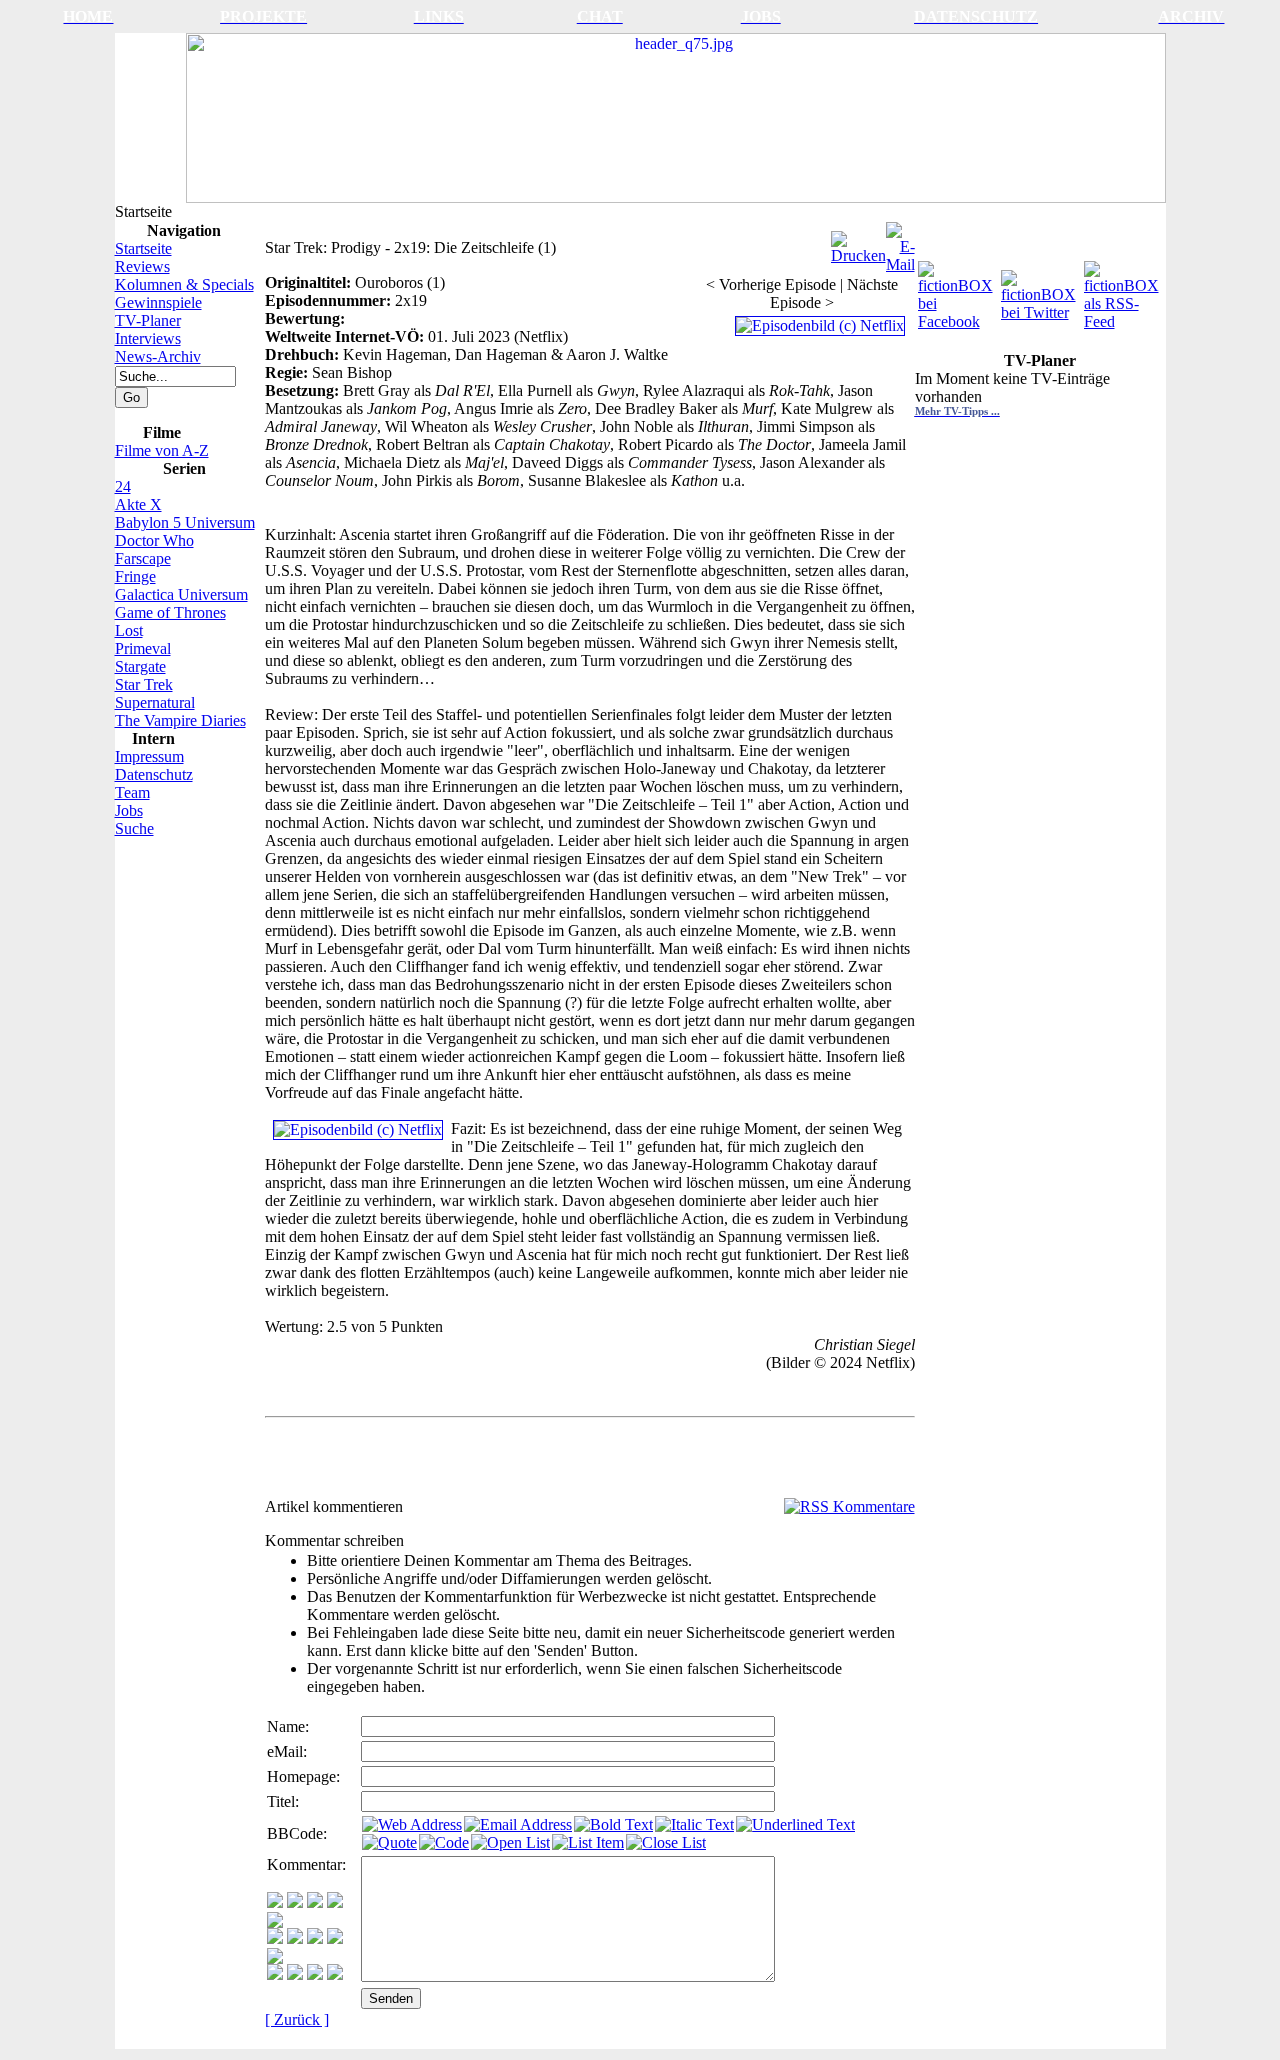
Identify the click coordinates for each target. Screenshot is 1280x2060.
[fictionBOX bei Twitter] (1040, 290)
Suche (134, 828)
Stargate (140, 666)
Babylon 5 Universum (185, 522)
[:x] (335, 1974)
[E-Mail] (900, 242)
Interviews (148, 338)
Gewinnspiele (158, 302)
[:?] (275, 1974)
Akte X (138, 504)
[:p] (275, 1922)
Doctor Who (154, 540)
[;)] (315, 1902)
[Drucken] (858, 242)
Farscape (143, 558)
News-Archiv (158, 356)
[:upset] (315, 1938)
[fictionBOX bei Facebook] (957, 290)
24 (123, 486)
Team (132, 792)
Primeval (143, 648)
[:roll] (275, 1938)
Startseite (143, 248)
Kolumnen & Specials (184, 284)
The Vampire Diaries (180, 720)
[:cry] (295, 1974)
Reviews (142, 266)
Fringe (135, 576)
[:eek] (295, 1938)
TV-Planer (148, 320)
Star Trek (144, 684)
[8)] (335, 1902)
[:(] (315, 1974)
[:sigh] (275, 1958)
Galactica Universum (181, 594)
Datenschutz (154, 774)
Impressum (149, 756)
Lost (129, 630)
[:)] (275, 1902)
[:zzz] (335, 1938)
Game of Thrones (170, 612)
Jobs (129, 810)
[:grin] (295, 1902)
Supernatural (155, 702)
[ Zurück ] (297, 2019)
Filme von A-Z (162, 450)
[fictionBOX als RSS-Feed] (1123, 290)
